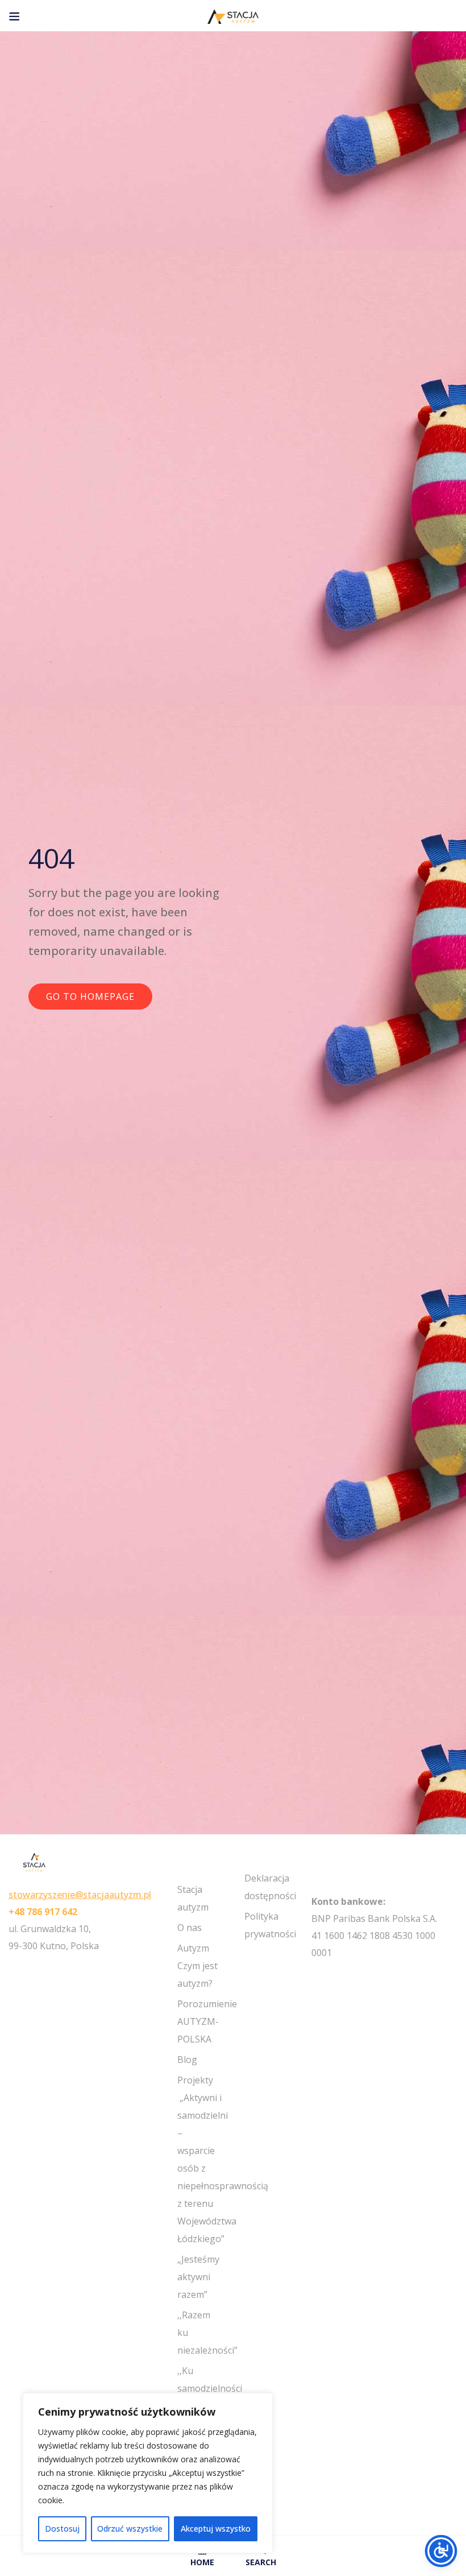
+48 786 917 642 (43, 1912)
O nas (190, 1928)
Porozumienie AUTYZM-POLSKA (207, 2021)
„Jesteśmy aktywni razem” (198, 2277)
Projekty (195, 2080)
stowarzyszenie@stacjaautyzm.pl (80, 1895)
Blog (187, 2060)
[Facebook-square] (316, 1974)
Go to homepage (90, 997)
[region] (148, 2473)
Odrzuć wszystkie (130, 2529)
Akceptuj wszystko (216, 2529)
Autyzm (193, 1948)
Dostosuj (62, 2529)
